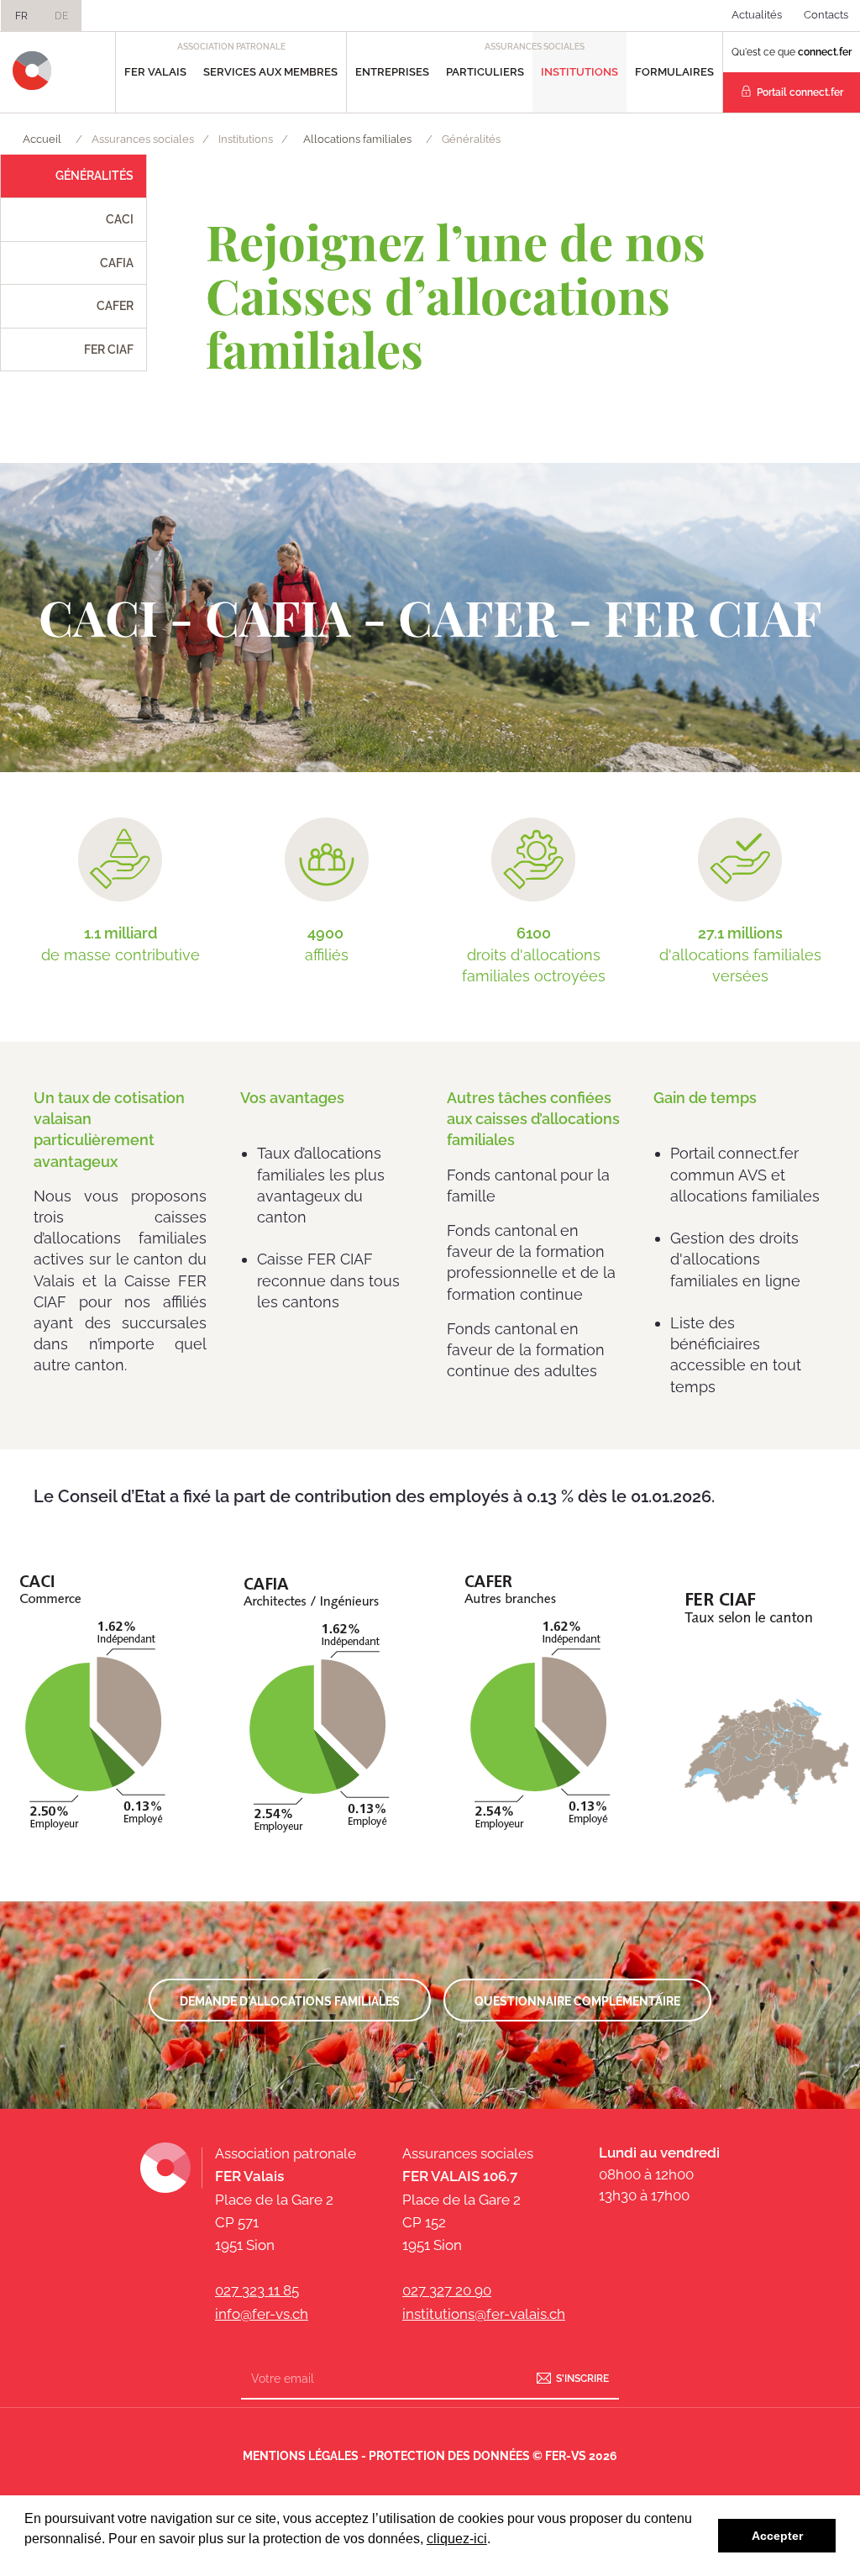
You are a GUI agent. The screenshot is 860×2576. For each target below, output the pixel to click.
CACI (120, 219)
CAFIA (117, 263)
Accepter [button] (777, 2536)
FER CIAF (109, 350)
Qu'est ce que (792, 52)
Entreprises (392, 72)
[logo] (32, 71)
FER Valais (155, 72)
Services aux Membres (270, 72)
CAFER (115, 306)
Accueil (42, 139)
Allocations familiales (357, 139)
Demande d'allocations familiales (290, 2001)
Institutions (579, 72)
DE (61, 16)
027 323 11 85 (257, 2290)
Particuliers (485, 72)
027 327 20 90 (447, 2290)
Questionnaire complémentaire (577, 2001)
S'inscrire (582, 2378)
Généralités (94, 176)
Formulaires (674, 72)
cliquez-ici (457, 2539)
